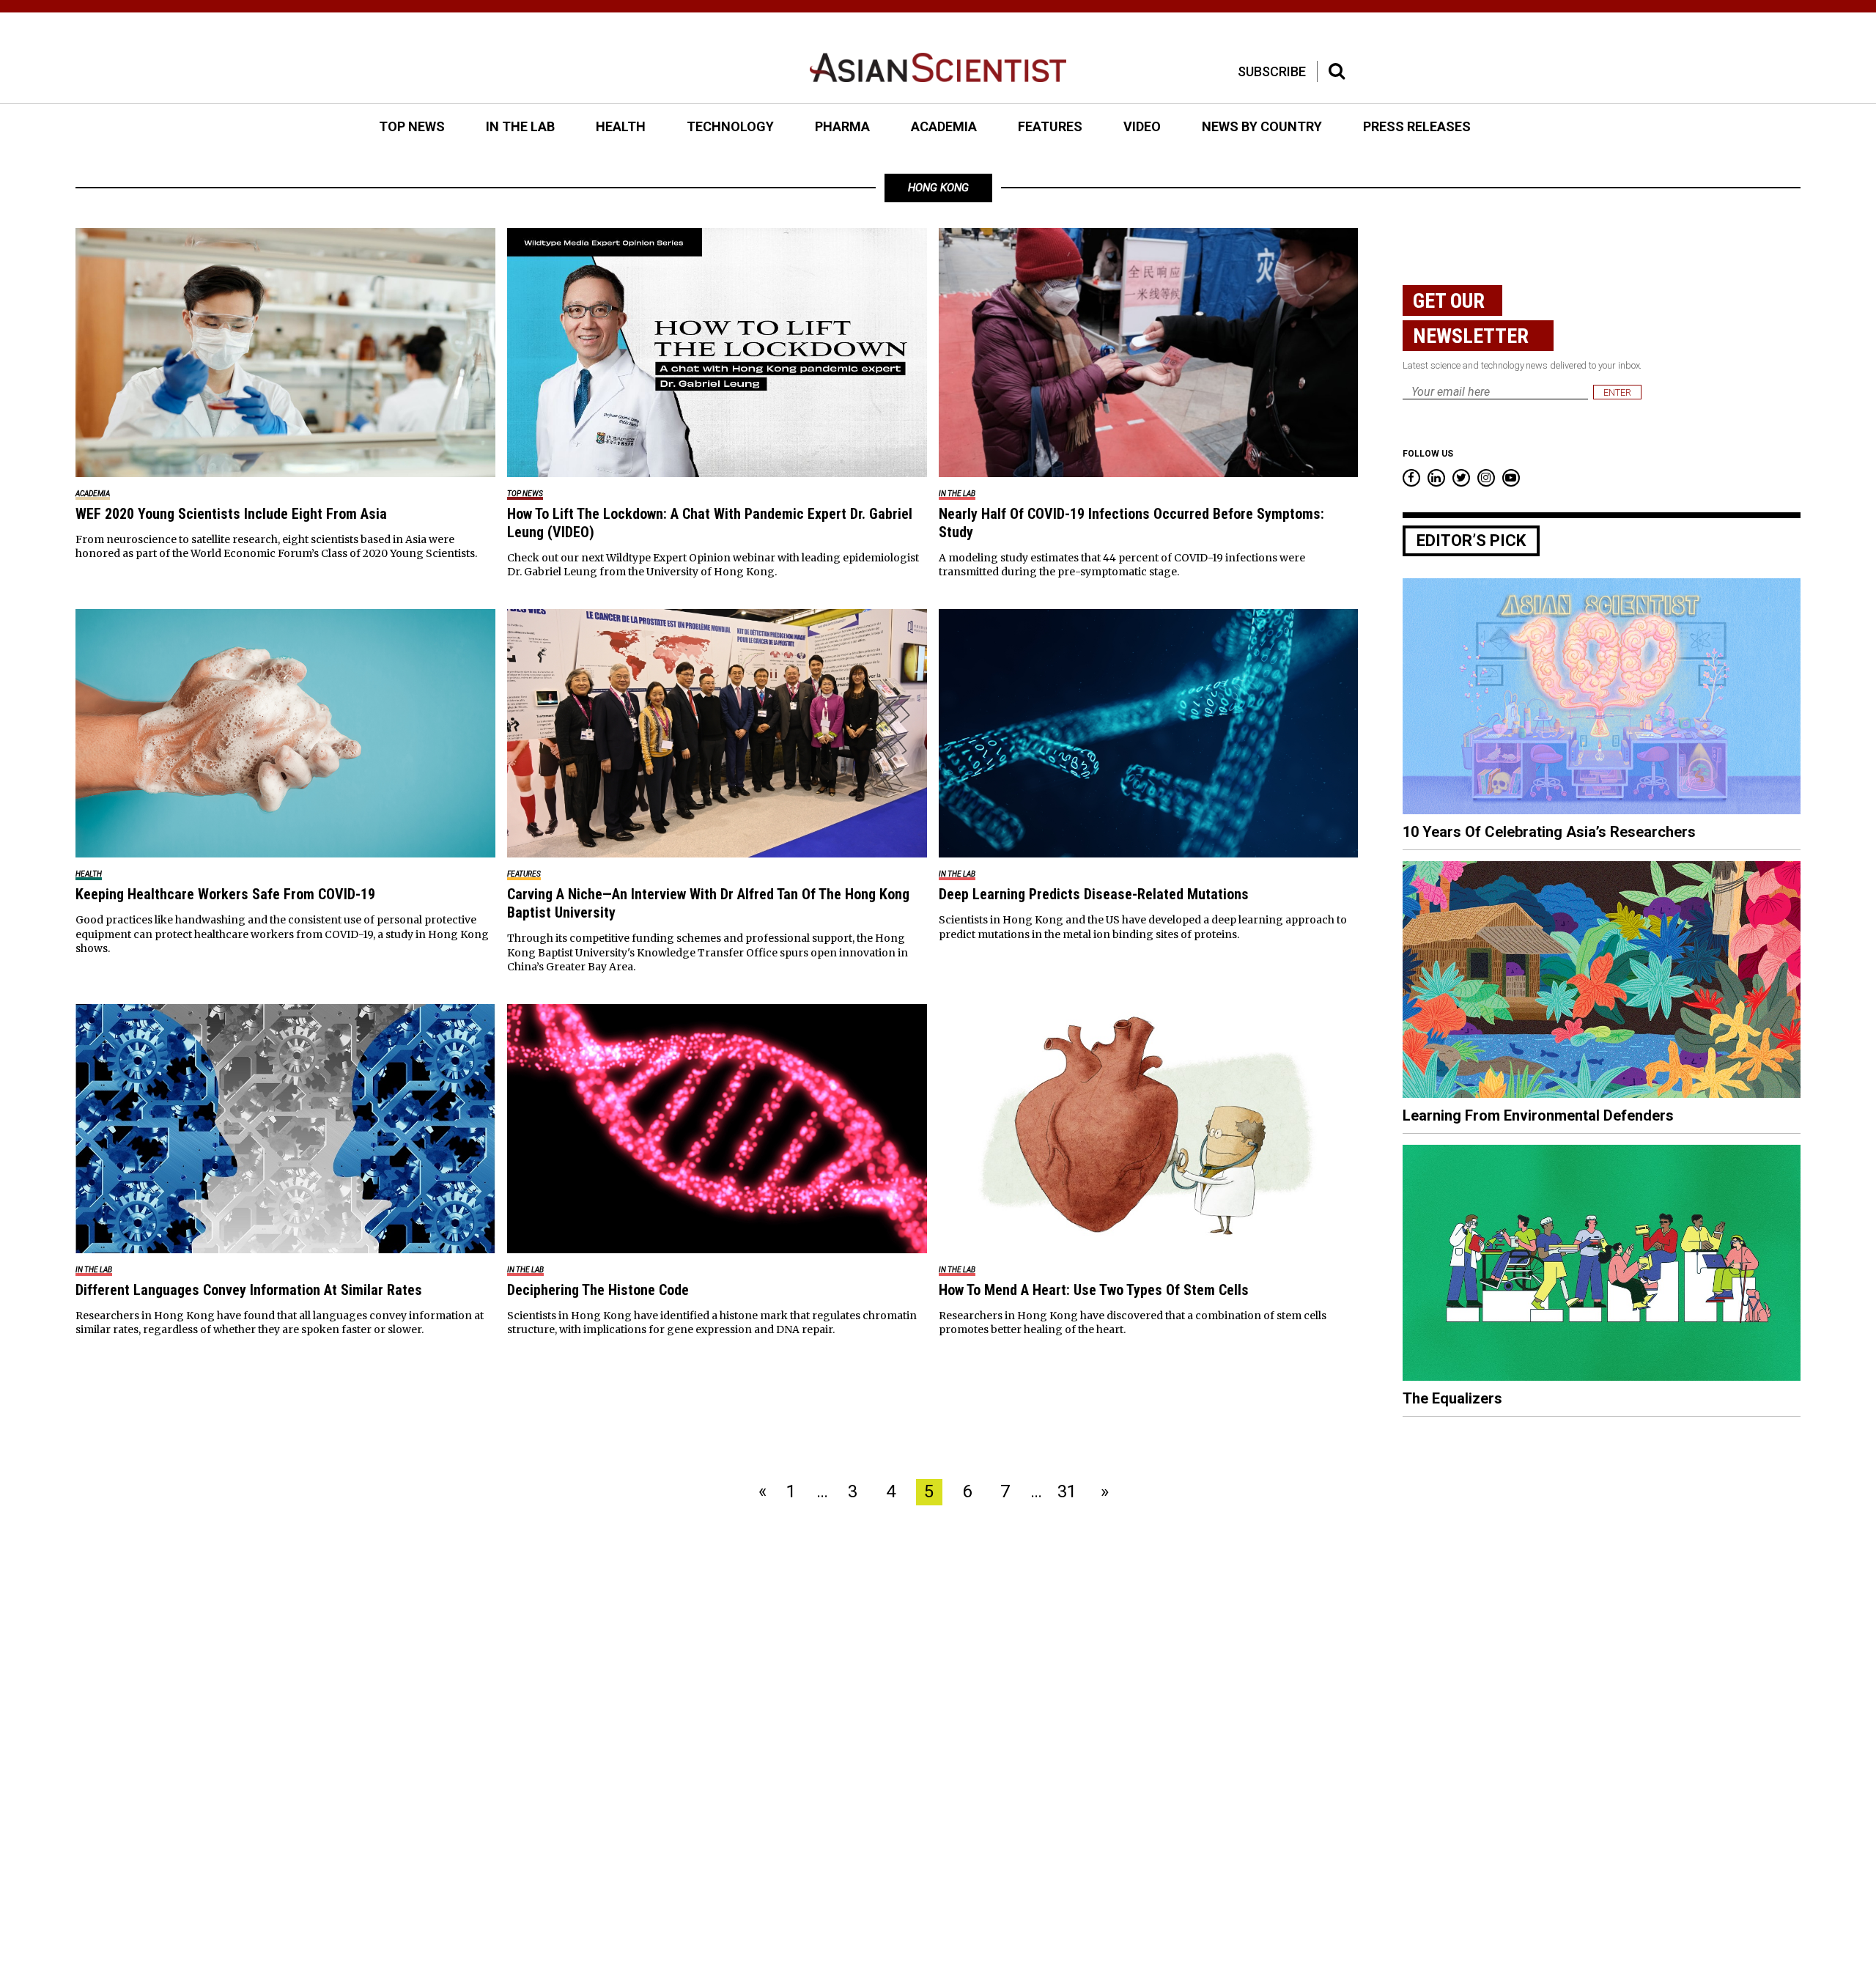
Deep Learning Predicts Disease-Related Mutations (1094, 894)
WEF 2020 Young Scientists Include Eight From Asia (231, 514)
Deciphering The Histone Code (598, 1290)
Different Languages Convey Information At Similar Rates (249, 1290)
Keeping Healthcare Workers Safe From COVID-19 (225, 894)
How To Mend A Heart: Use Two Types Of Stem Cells (1094, 1290)
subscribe (1272, 71)
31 (1067, 1491)
